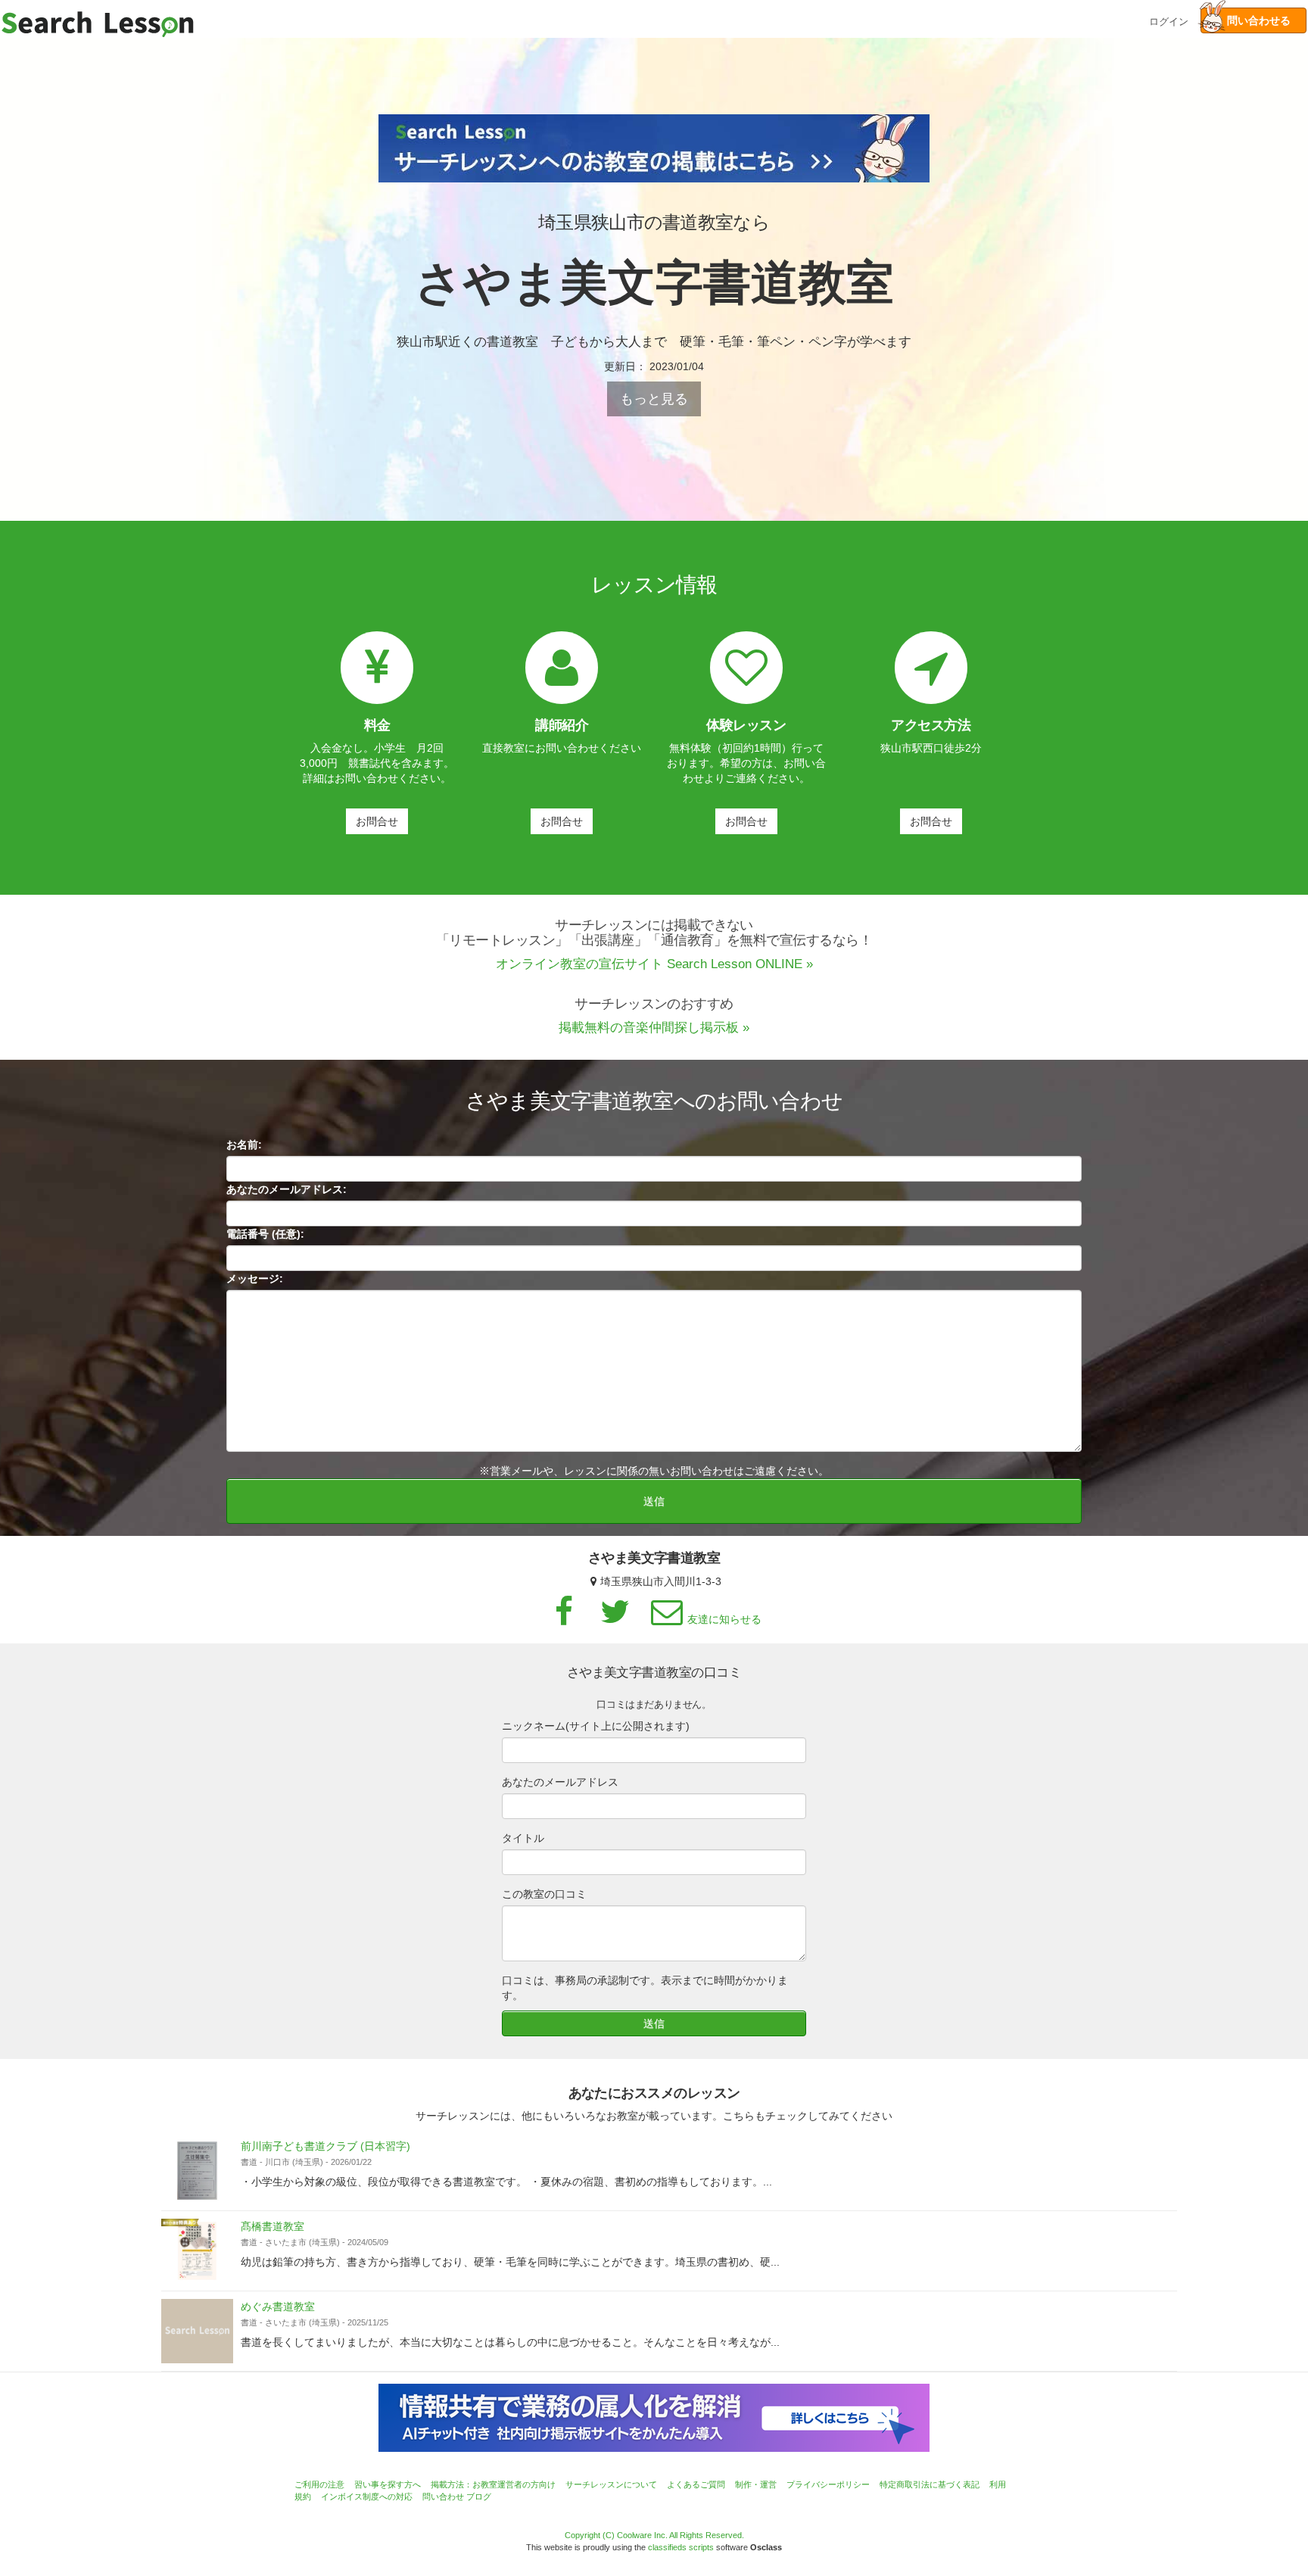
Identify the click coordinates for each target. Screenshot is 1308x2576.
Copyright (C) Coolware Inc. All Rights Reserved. (654, 2535)
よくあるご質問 (696, 2484)
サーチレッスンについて (611, 2484)
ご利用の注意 (319, 2484)
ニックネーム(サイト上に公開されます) (596, 1726)
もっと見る (654, 399)
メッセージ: (255, 1279)
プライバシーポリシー (828, 2484)
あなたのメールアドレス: (287, 1189)
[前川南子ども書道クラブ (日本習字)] (197, 2171)
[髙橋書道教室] (197, 2251)
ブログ (479, 2497)
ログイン (1169, 20)
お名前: (244, 1145)
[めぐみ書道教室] (197, 2331)
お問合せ (377, 821)
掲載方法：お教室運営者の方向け (493, 2484)
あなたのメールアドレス (560, 1782)
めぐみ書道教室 (278, 2307)
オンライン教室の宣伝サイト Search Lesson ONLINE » (654, 964)
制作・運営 (756, 2484)
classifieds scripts (681, 2547)
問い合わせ (443, 2497)
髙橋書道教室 (272, 2226)
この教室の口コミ (544, 1894)
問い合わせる (1253, 20)
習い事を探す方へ (388, 2484)
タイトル (523, 1838)
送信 (654, 1501)
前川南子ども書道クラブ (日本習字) (325, 2146)
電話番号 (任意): (265, 1234)
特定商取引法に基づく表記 (930, 2484)
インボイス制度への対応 (367, 2497)
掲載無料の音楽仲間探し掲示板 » (654, 1028)
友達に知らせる (724, 1619)
